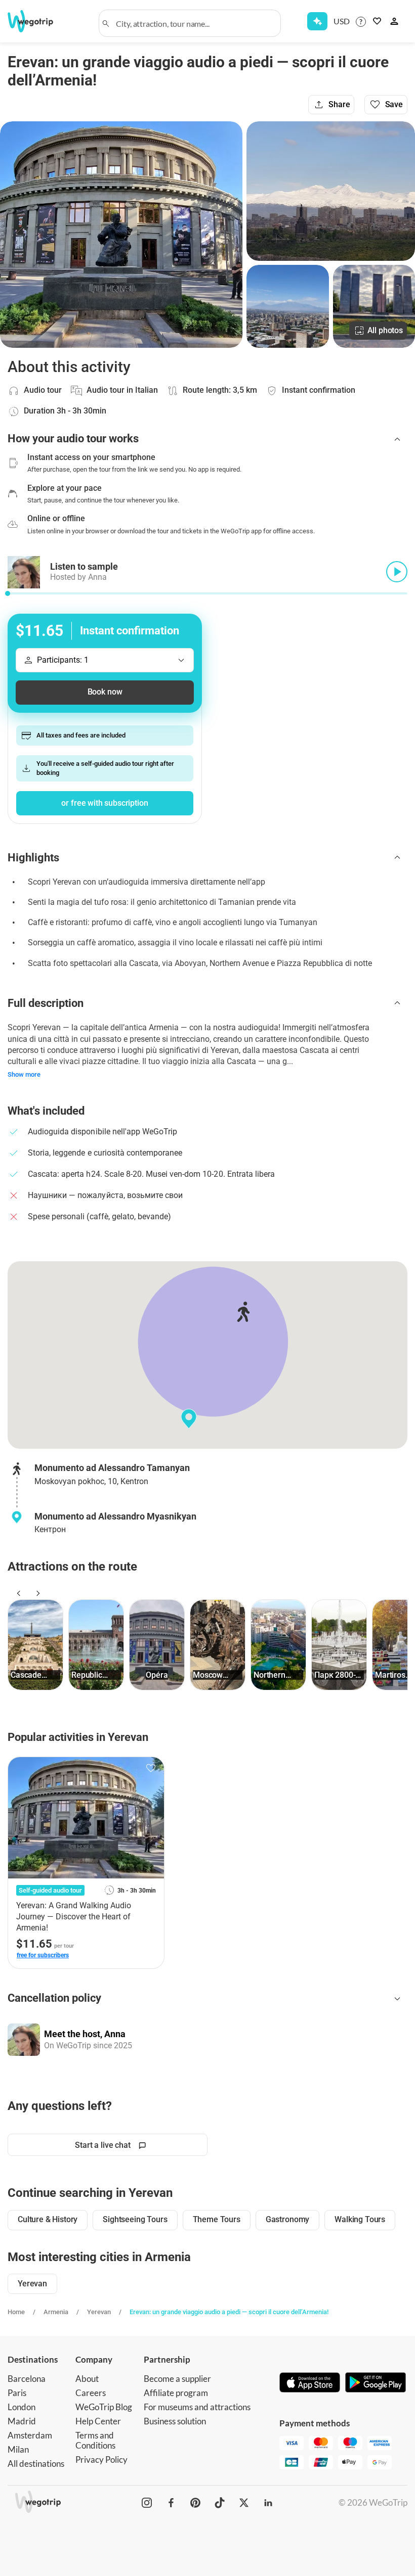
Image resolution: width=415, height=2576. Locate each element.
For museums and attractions (197, 2407)
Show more (24, 1074)
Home (16, 2312)
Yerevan (99, 2312)
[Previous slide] (17, 1593)
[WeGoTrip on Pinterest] (195, 2503)
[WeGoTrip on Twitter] (244, 2503)
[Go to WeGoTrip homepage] (37, 21)
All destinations (36, 2464)
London (22, 2407)
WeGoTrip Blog (104, 2407)
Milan (18, 2449)
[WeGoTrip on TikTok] (220, 2503)
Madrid (22, 2421)
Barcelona (27, 2379)
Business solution (175, 2421)
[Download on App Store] (310, 2383)
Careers (91, 2393)
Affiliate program (176, 2393)
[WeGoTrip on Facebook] (171, 2503)
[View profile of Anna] (24, 2040)
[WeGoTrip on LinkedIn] (268, 2503)
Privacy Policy (101, 2459)
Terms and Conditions (95, 2440)
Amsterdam (30, 2435)
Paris (17, 2393)
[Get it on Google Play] (376, 2383)
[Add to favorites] (151, 1768)
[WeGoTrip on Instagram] (147, 2503)
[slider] (8, 593)
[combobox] (194, 23)
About (87, 2379)
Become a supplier (177, 2379)
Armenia (56, 2312)
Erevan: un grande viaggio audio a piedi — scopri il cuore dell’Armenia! (229, 2312)
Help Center (98, 2421)
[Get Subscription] (317, 21)
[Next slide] (36, 1593)
